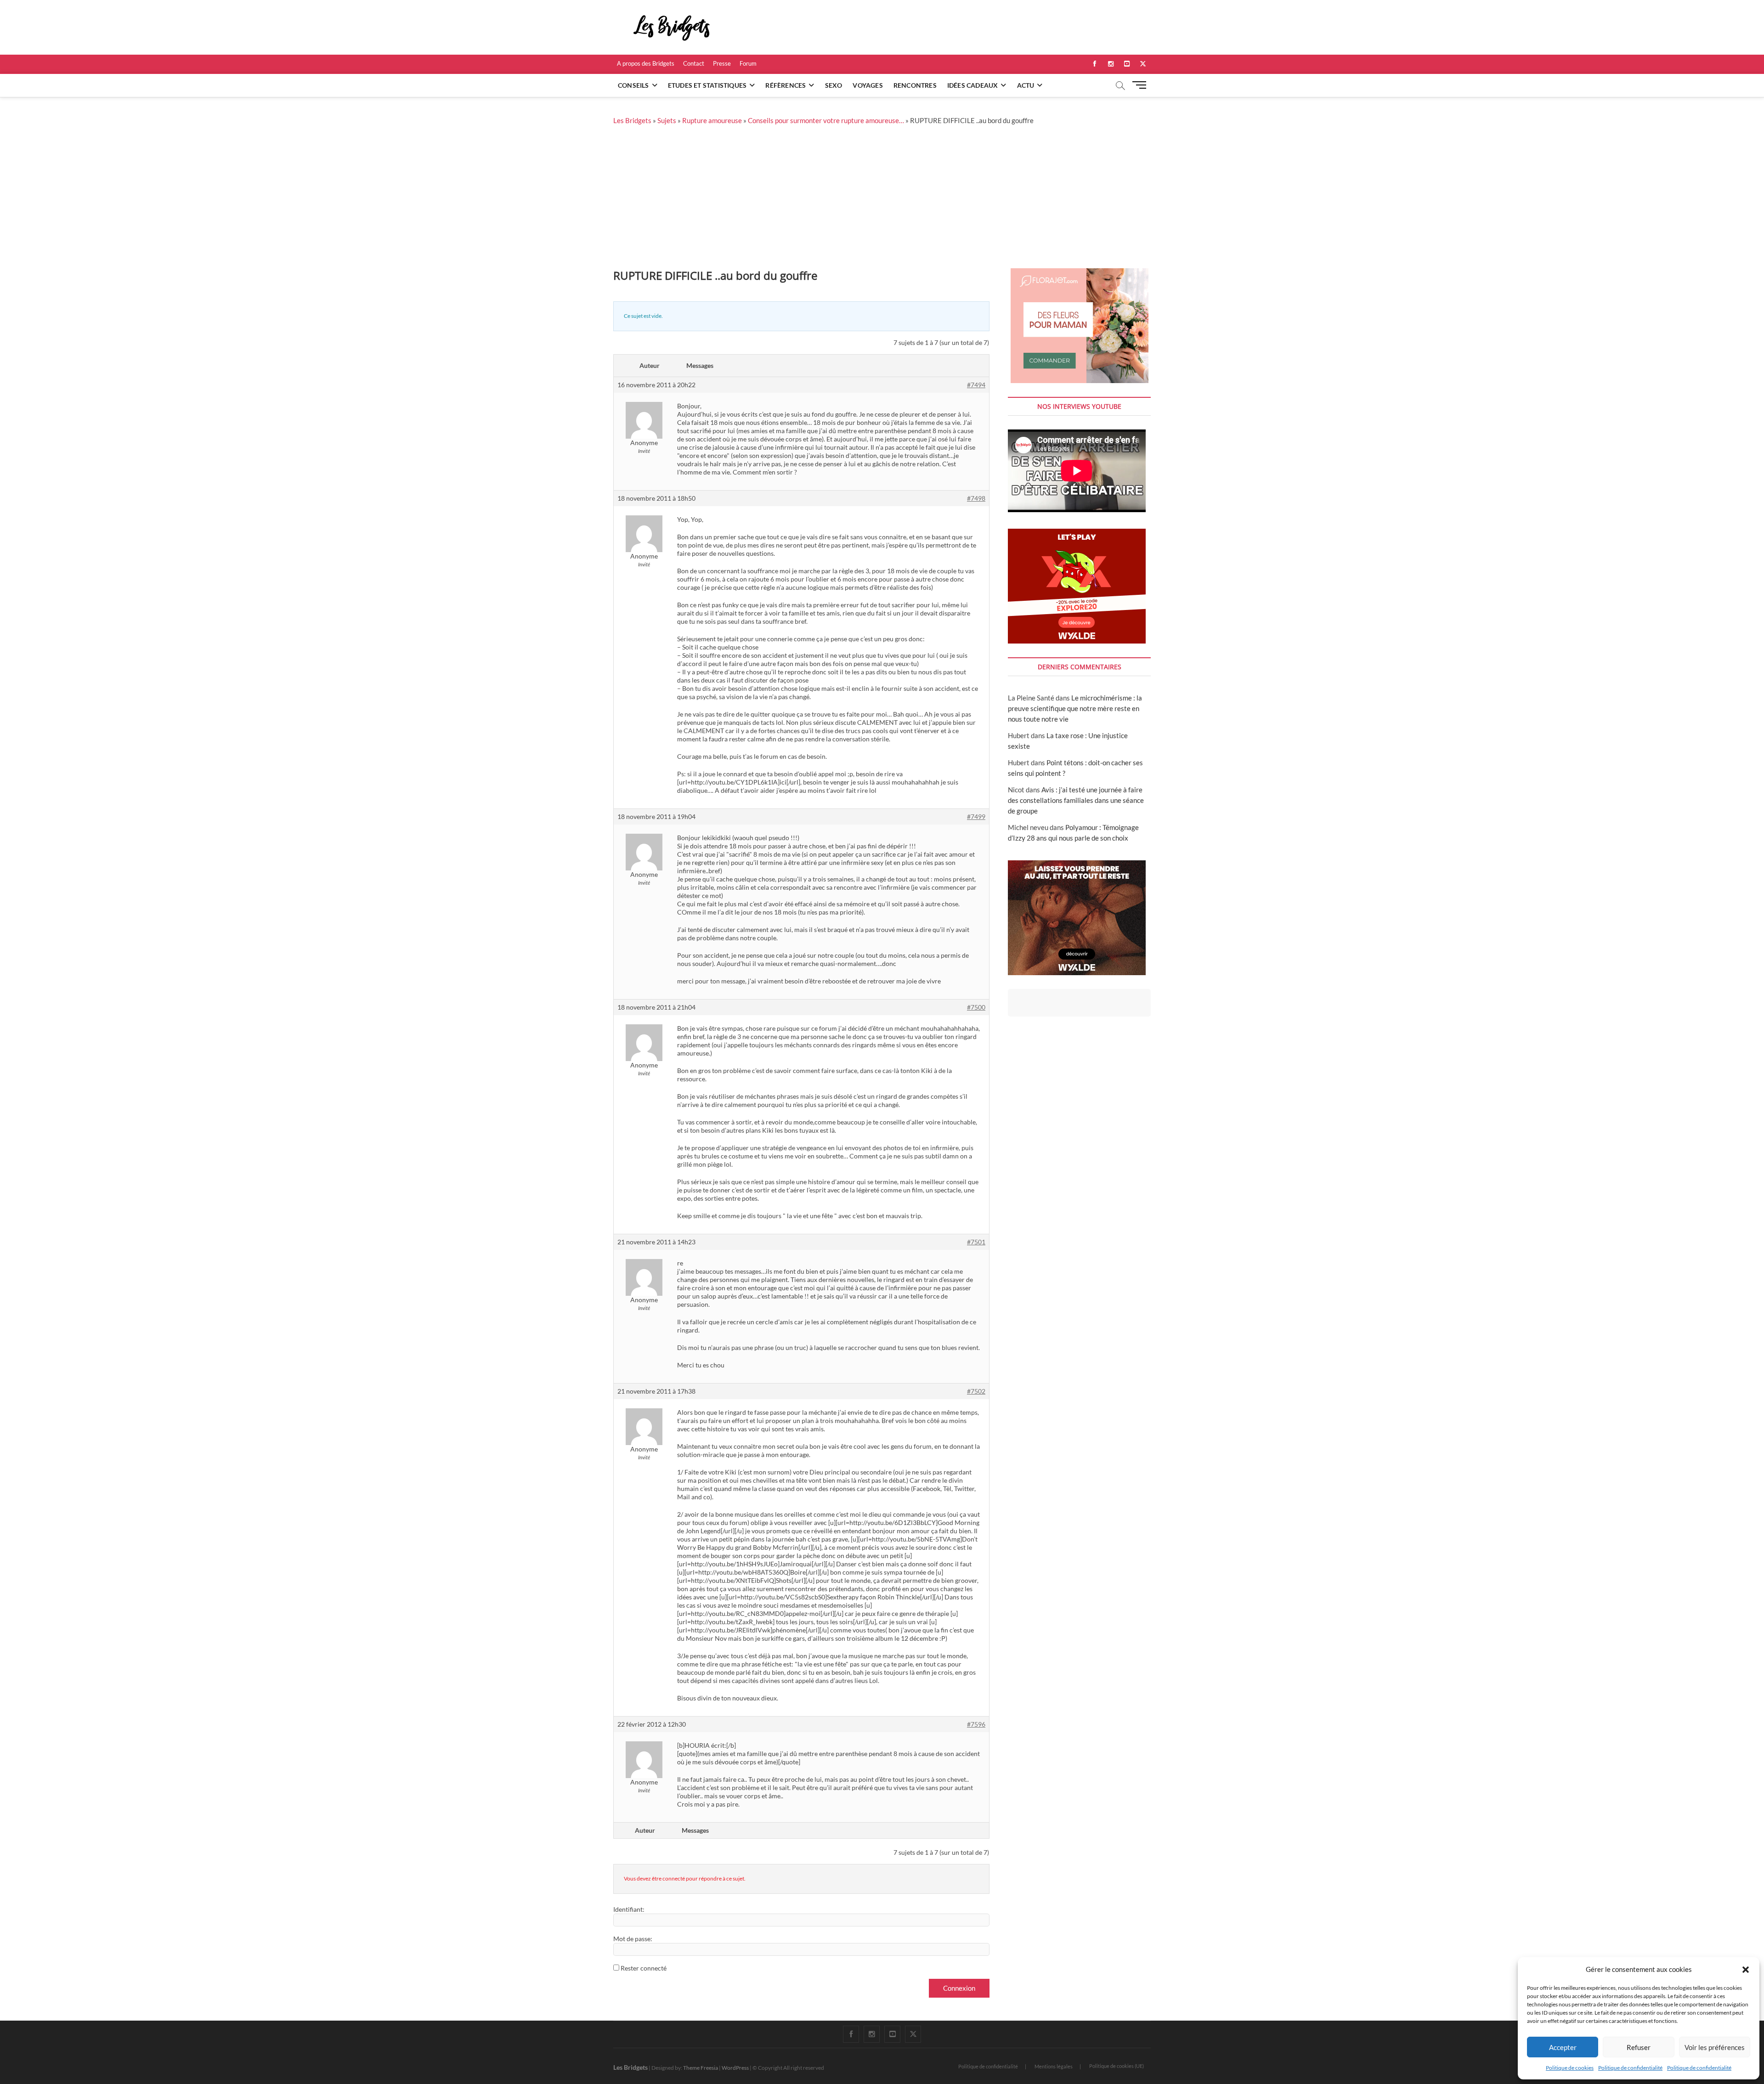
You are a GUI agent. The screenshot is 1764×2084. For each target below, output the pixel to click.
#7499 (976, 816)
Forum (748, 63)
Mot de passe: (633, 1939)
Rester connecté (644, 1968)
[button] (1746, 1970)
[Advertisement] (882, 199)
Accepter (1563, 2047)
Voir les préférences (1715, 2047)
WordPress (735, 2068)
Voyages (868, 85)
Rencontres (915, 85)
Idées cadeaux (973, 85)
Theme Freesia (701, 2068)
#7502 (976, 1391)
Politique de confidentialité (1630, 2068)
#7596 (976, 1724)
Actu (1026, 85)
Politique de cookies (1570, 2068)
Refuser (1639, 2047)
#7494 (976, 385)
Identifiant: (629, 1909)
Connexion (959, 1988)
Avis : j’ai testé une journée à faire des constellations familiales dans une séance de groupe (1076, 800)
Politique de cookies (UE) (1117, 2066)
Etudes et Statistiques (707, 85)
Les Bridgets (632, 120)
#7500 (976, 1007)
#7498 (976, 498)
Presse (722, 63)
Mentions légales (1054, 2066)
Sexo (834, 85)
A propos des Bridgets (646, 63)
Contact (694, 63)
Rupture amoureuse (712, 120)
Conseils (633, 85)
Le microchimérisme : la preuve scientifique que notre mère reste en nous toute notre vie (1075, 708)
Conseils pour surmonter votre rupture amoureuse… (826, 120)
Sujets (667, 120)
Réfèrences (786, 85)
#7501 (976, 1242)
